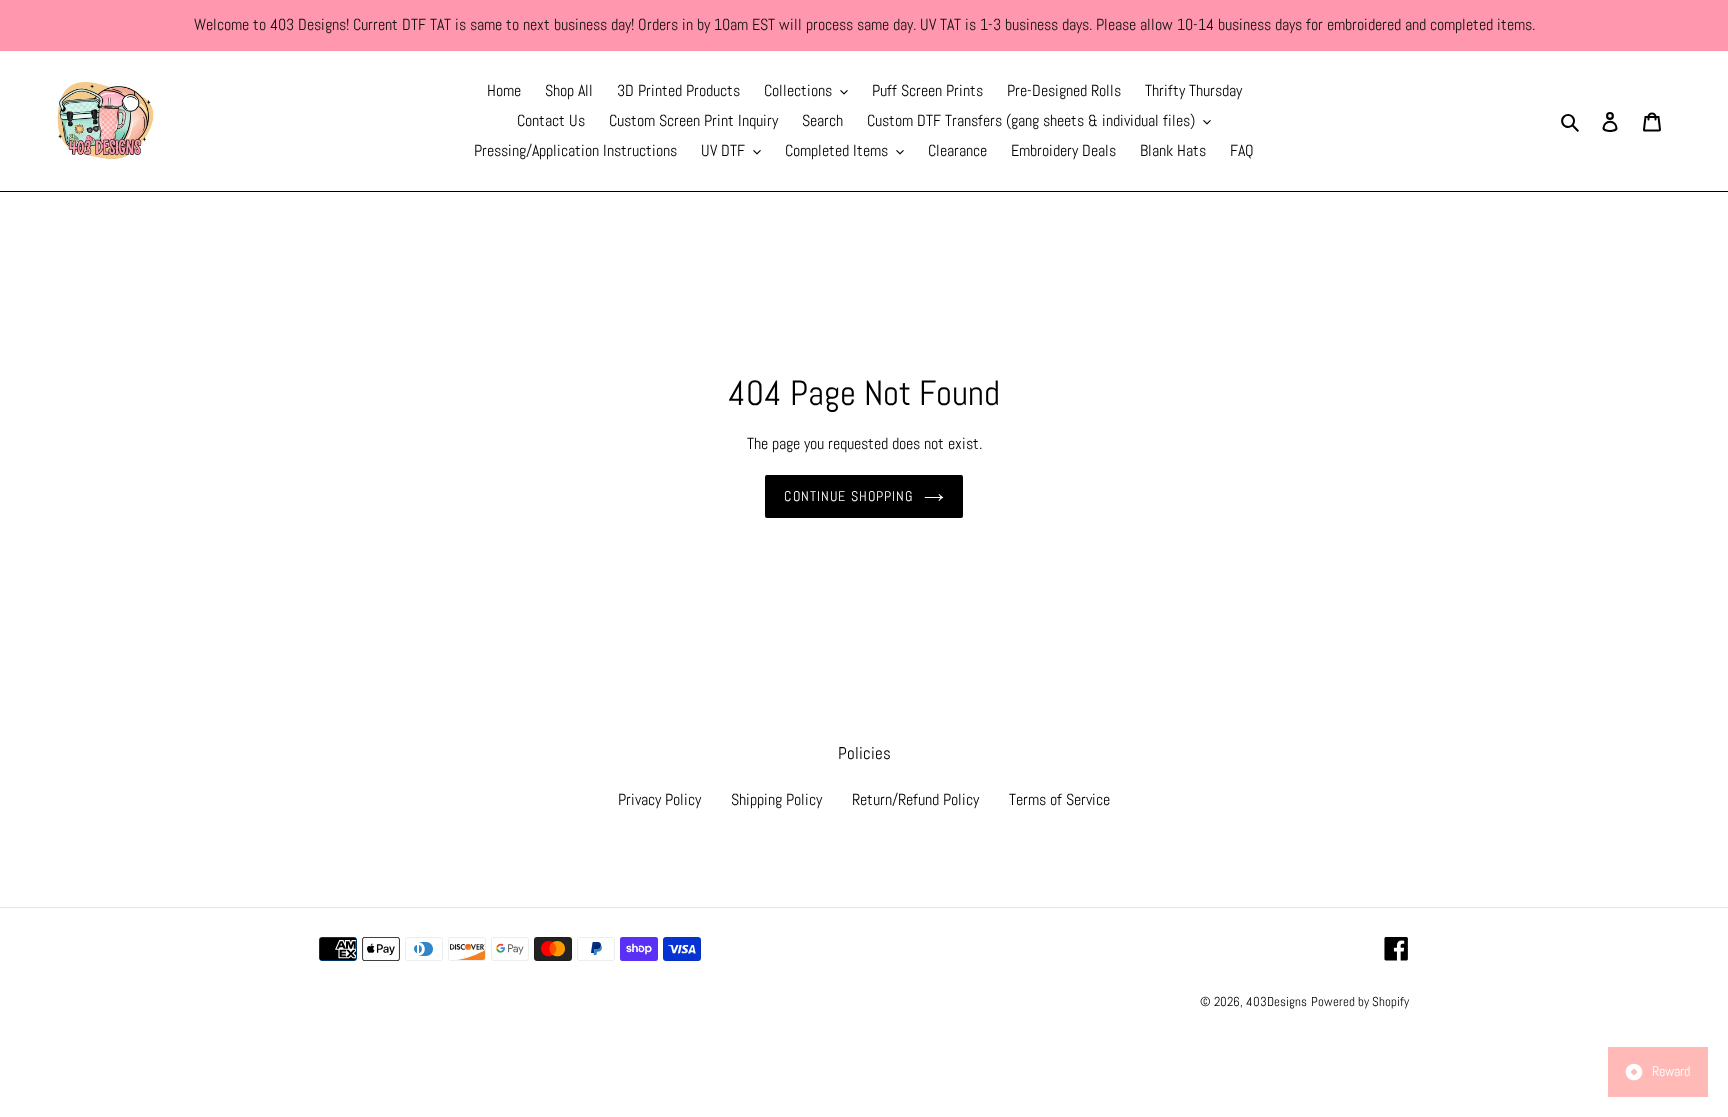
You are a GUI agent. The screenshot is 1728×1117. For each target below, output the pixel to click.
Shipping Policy (776, 799)
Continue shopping (848, 496)
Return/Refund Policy (915, 799)
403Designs (1276, 1001)
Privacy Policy (659, 799)
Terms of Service (1059, 799)
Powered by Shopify (1360, 1001)
